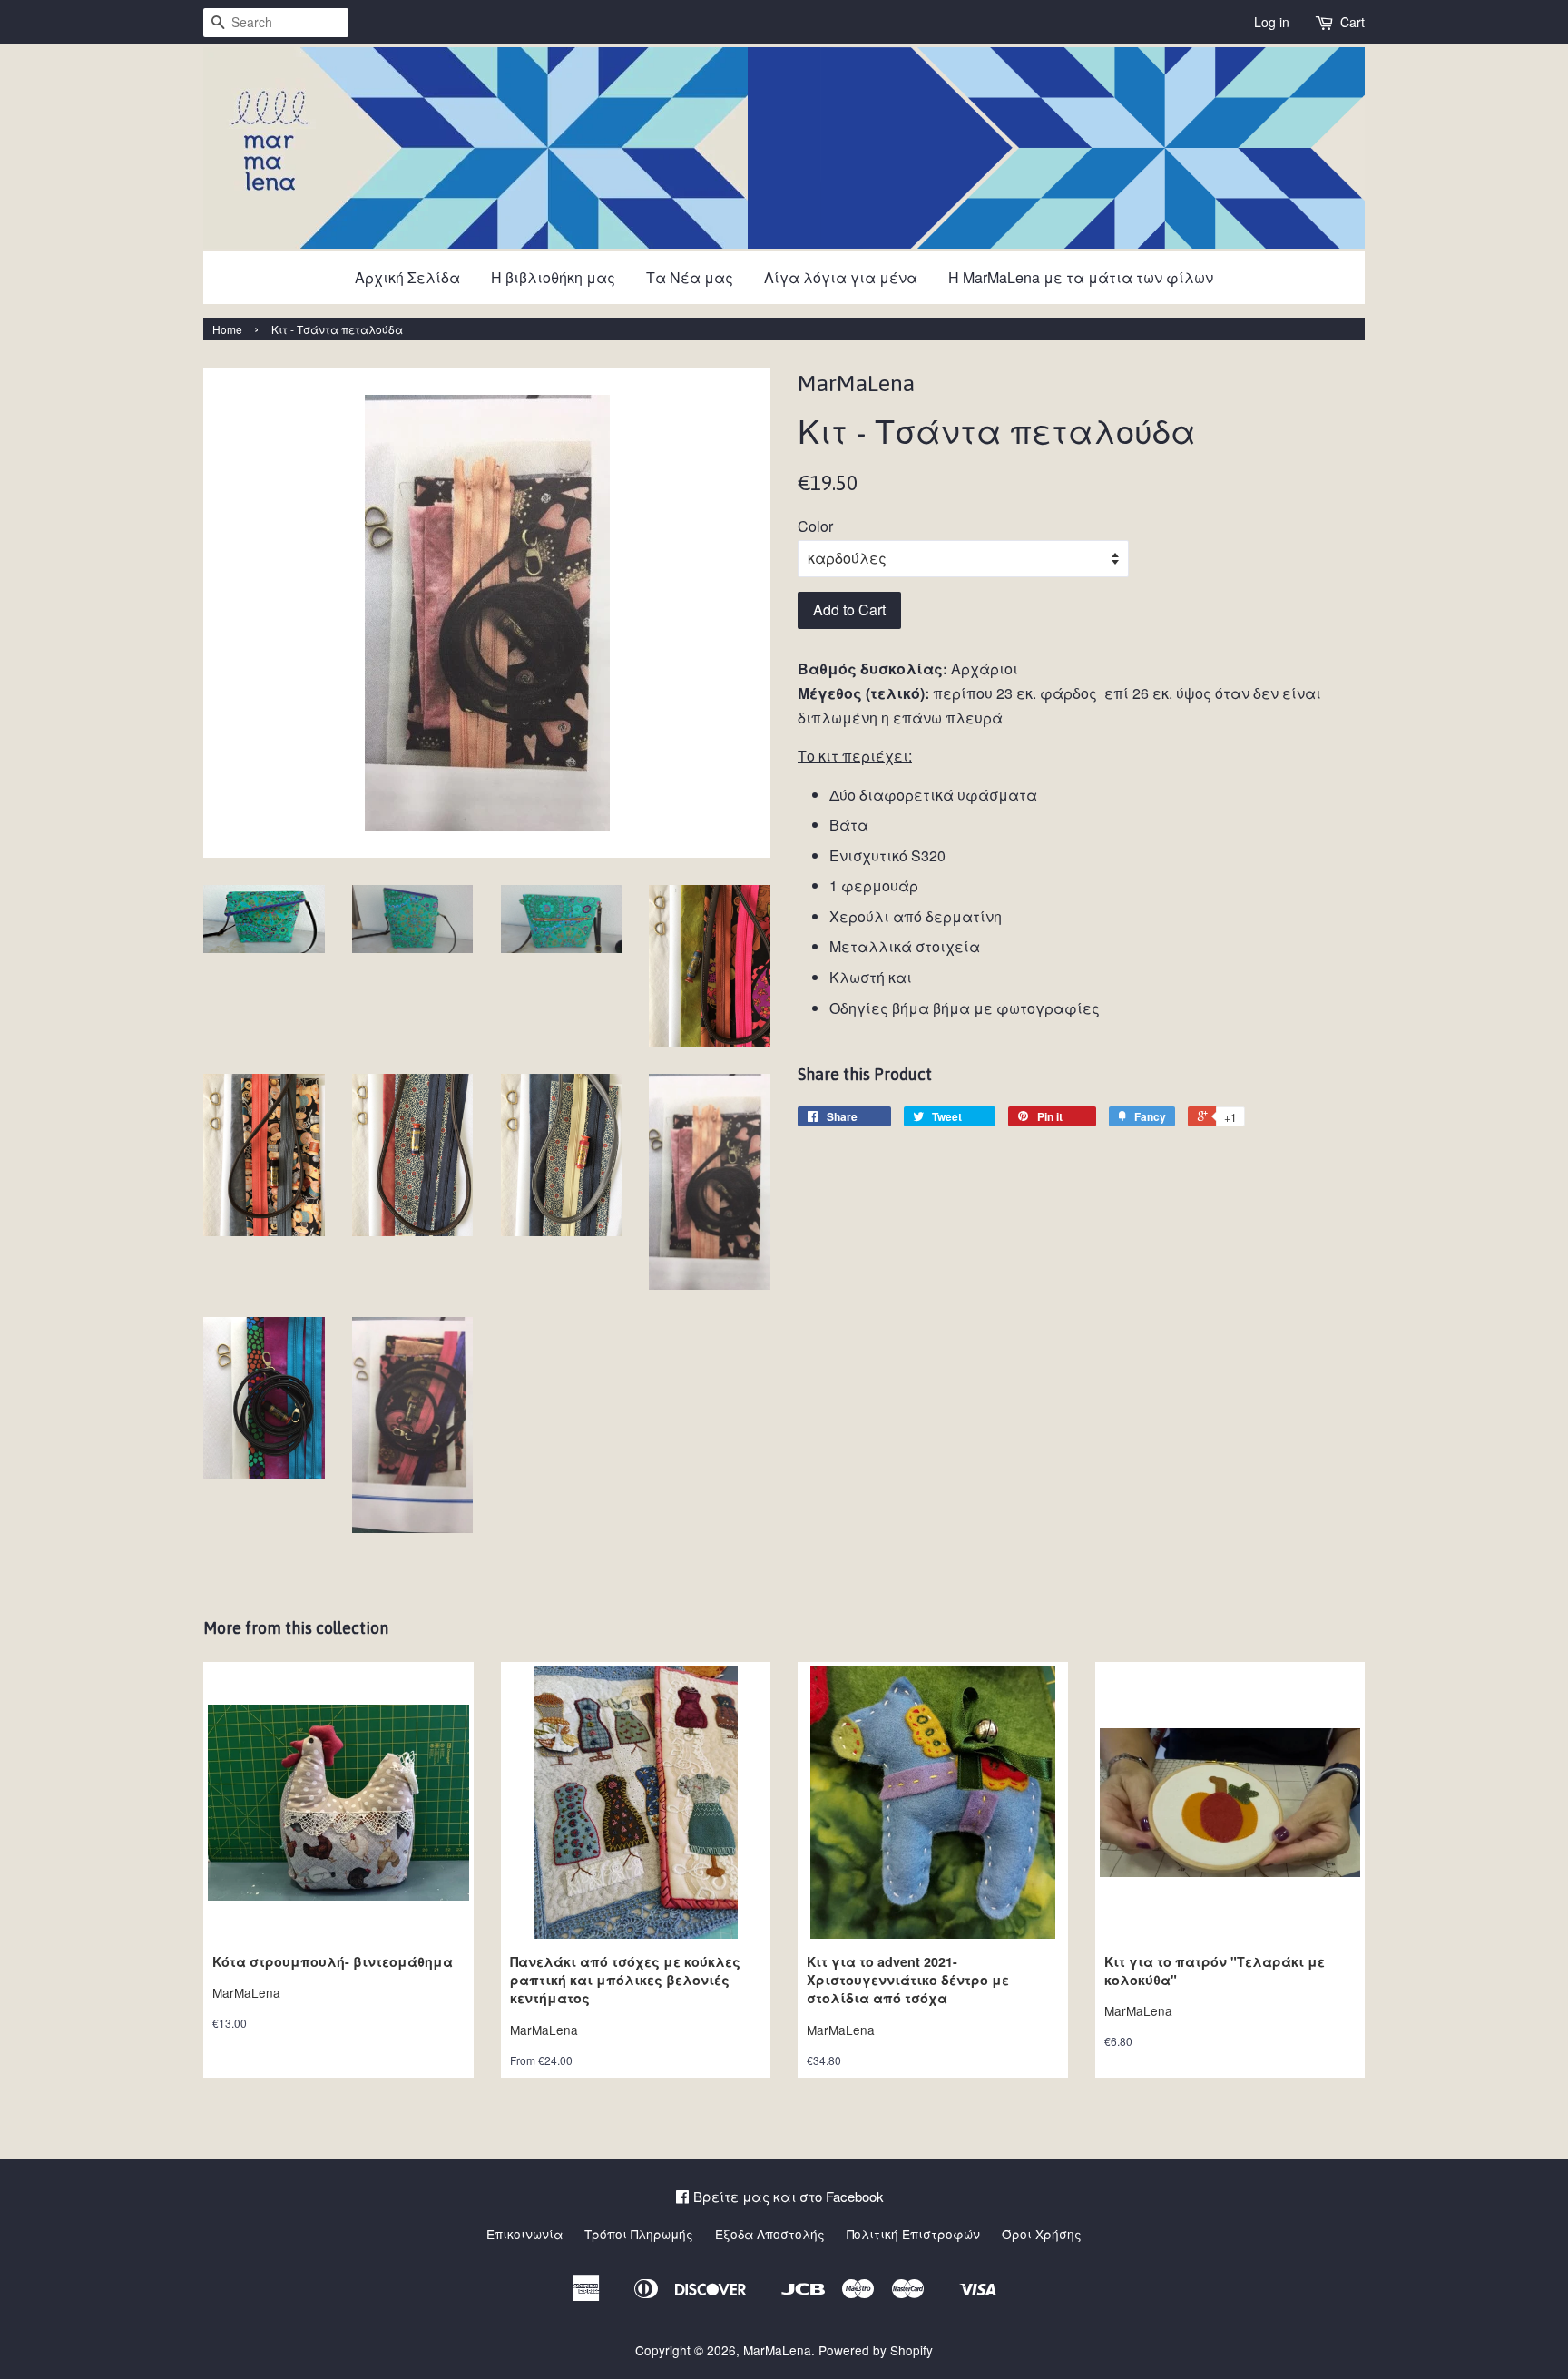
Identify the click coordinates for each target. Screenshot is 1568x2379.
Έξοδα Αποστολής (770, 2234)
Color (815, 526)
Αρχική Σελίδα (407, 277)
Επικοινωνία (524, 2234)
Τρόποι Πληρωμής (639, 2234)
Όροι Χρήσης (1042, 2234)
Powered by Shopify (876, 2350)
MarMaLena (777, 2350)
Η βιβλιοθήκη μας (553, 277)
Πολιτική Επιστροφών (913, 2234)
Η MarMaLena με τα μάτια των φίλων (1081, 277)
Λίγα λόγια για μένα (841, 277)
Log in (1272, 22)
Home (227, 329)
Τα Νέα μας (690, 277)
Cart (1352, 22)
